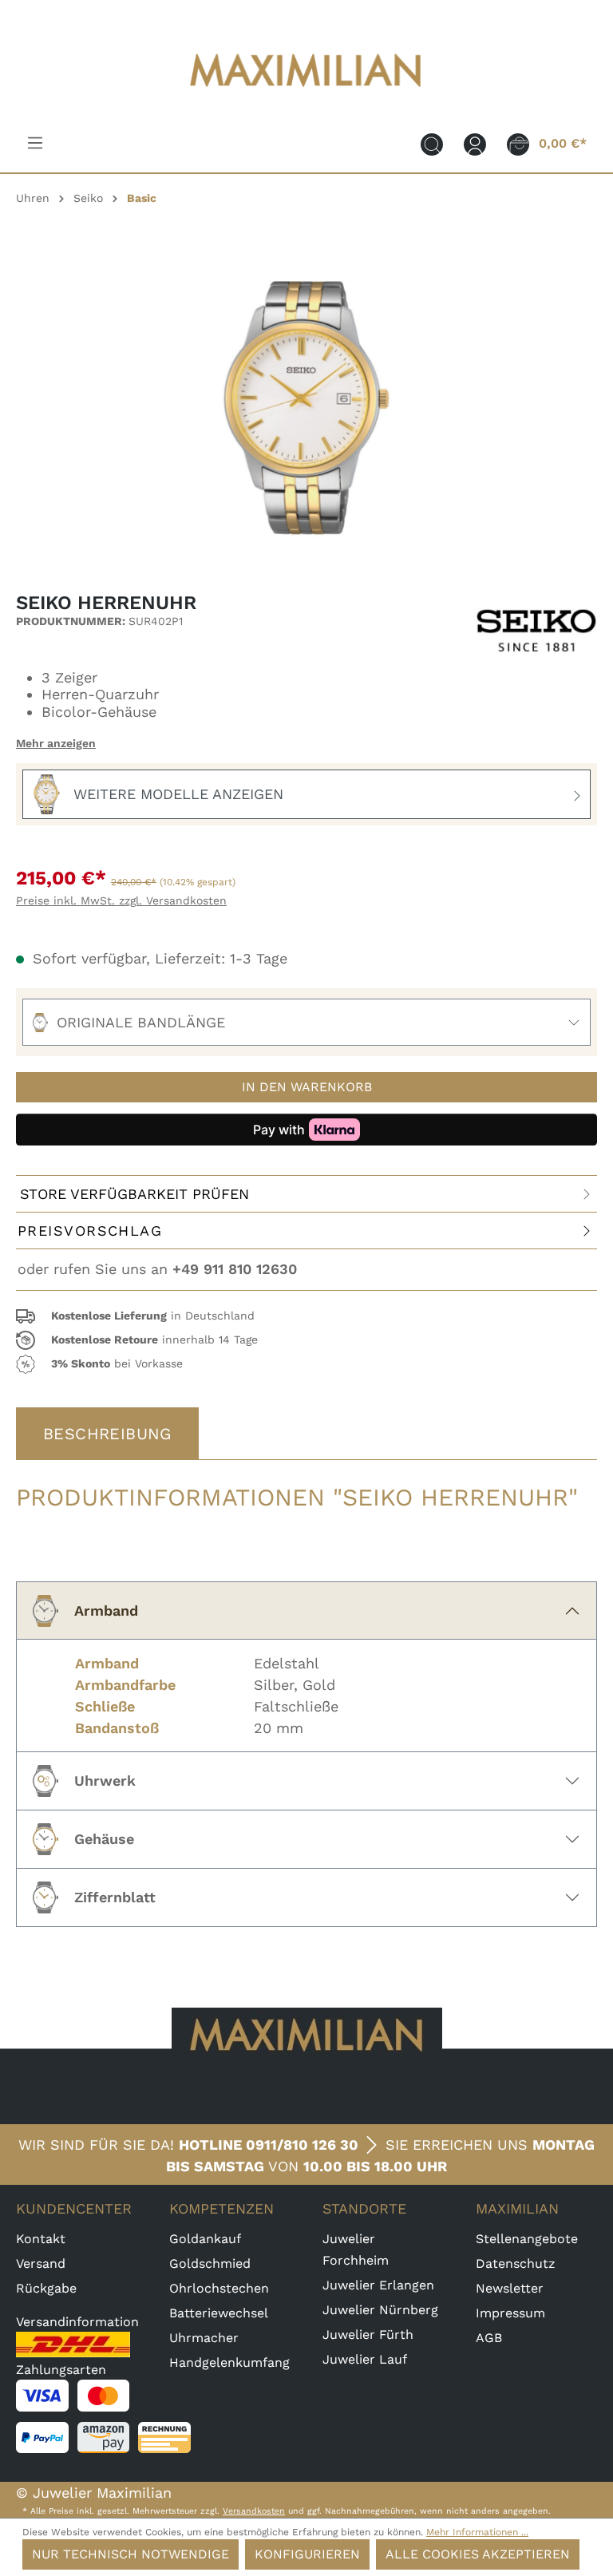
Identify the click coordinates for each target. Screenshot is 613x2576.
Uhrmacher (204, 2338)
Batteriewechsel (219, 2313)
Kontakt (41, 2239)
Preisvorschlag (90, 1231)
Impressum (510, 2313)
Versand (41, 2263)
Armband (106, 1610)
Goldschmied (210, 2263)
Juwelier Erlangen (378, 2285)
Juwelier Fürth (368, 2335)
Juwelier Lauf (365, 2359)
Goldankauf (205, 2239)
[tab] (107, 1434)
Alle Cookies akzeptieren (478, 2554)
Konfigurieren (307, 2554)
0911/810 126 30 (302, 2145)
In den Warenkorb (307, 1087)
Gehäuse (104, 1839)
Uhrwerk (105, 1781)
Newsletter (510, 2288)
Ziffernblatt (115, 1897)
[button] (306, 1316)
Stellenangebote (527, 2239)
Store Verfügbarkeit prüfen (134, 1194)
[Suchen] (432, 144)
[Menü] (35, 143)
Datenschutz (516, 2263)
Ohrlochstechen (219, 2288)
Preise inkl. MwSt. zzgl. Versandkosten (121, 900)
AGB (489, 2338)
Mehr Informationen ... (477, 2532)
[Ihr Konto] (475, 144)
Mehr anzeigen (56, 743)
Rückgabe (46, 2288)
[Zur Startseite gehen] (306, 97)
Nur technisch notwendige (131, 2554)
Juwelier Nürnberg (380, 2310)
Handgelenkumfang (229, 2362)
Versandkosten (254, 2511)
